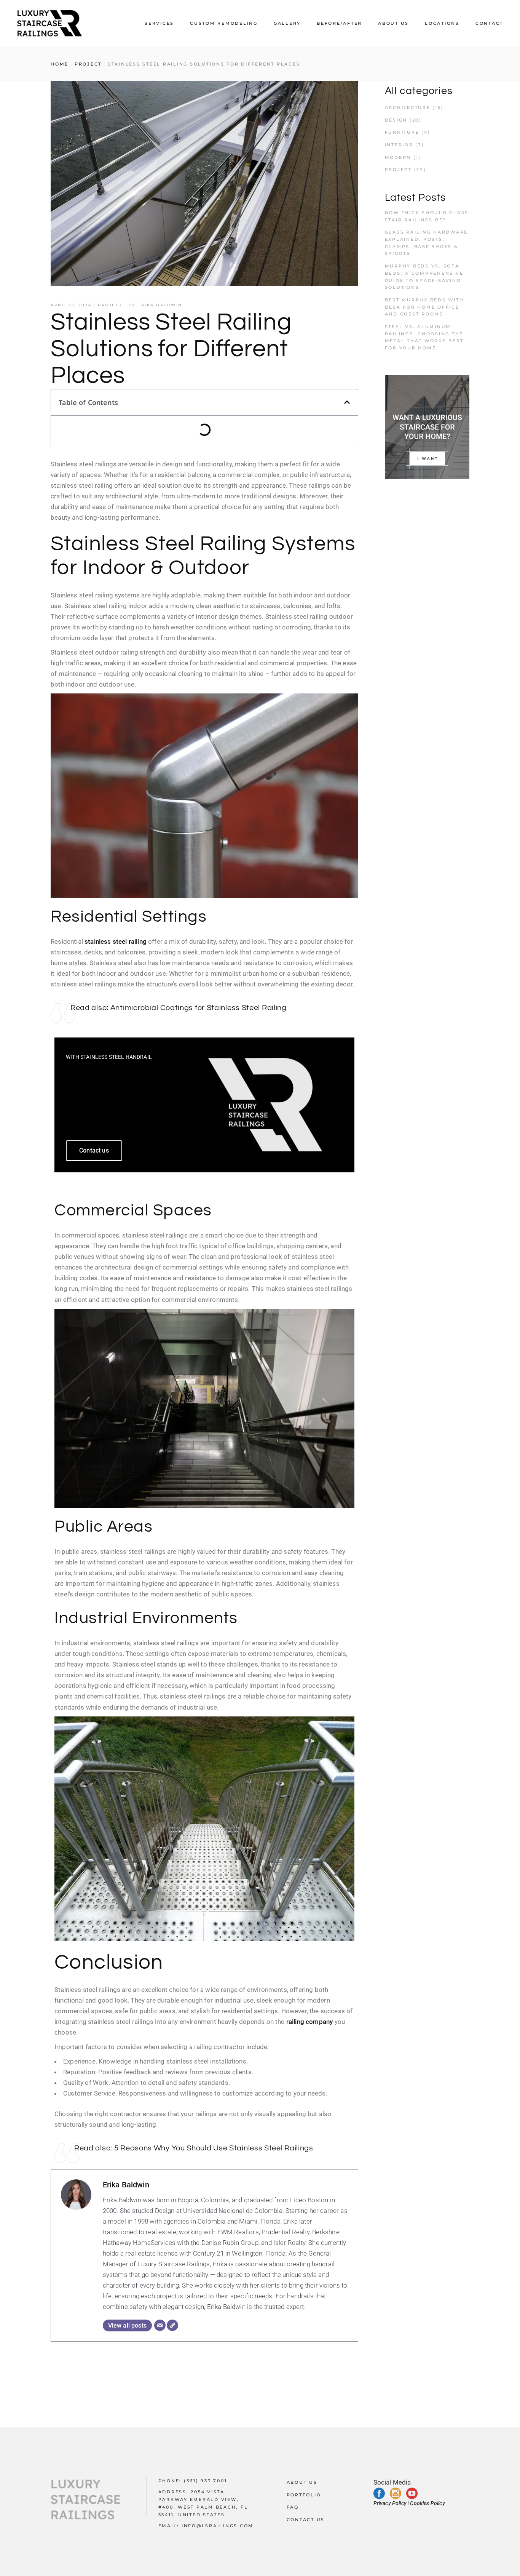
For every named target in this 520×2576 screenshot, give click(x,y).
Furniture (402, 132)
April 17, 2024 (71, 305)
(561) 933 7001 (206, 2481)
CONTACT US (306, 2520)
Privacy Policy (390, 2503)
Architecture (408, 107)
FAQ (293, 2507)
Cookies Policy (427, 2503)
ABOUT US (302, 2482)
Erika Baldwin (160, 305)
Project (88, 64)
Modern (398, 157)
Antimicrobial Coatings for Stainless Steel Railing (199, 1008)
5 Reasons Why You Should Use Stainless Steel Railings (214, 2148)
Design (396, 120)
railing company (310, 2022)
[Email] (160, 2325)
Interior (399, 145)
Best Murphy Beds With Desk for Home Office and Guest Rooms (424, 307)
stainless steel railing (116, 941)
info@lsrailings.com (218, 2526)
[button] (347, 402)
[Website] (172, 2325)
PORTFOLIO (304, 2495)
